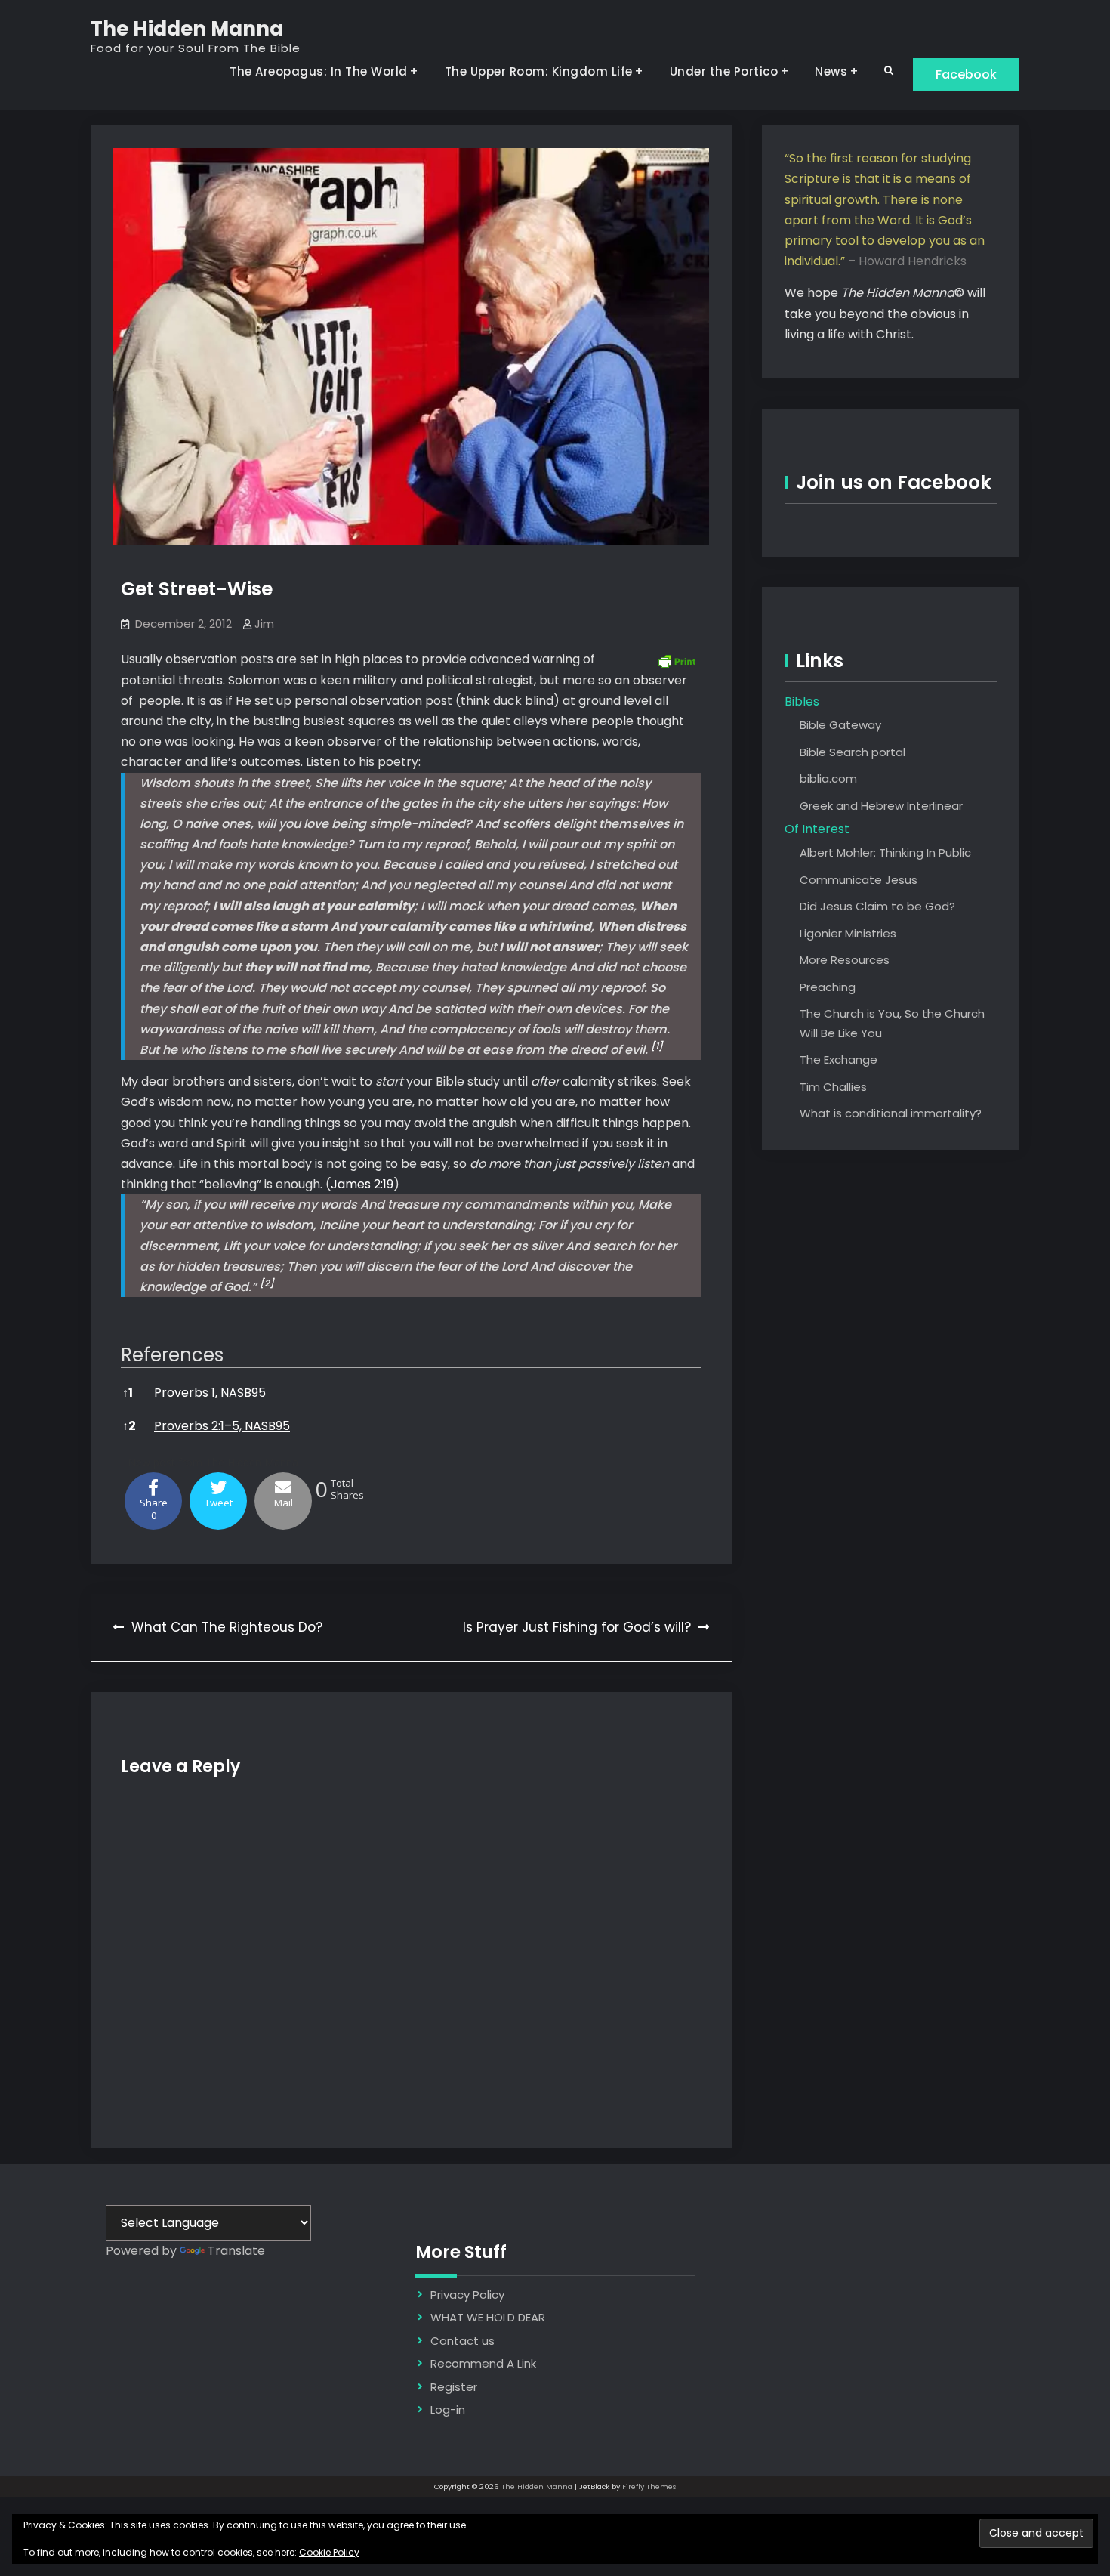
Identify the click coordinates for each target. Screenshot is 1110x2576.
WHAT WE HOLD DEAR (488, 2317)
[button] (657, 1050)
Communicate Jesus (859, 880)
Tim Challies (833, 1087)
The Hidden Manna (187, 29)
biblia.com (828, 778)
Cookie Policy (329, 2552)
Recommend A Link (483, 2363)
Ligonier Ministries (848, 933)
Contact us (462, 2341)
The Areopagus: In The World (319, 71)
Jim (264, 624)
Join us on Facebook (894, 482)
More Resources (845, 960)
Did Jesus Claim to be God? (877, 906)
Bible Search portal (853, 752)
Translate (236, 2251)
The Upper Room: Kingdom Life (539, 71)
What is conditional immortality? (891, 1113)
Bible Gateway (840, 725)
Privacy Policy (467, 2295)
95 (259, 1393)
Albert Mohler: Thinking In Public (885, 852)
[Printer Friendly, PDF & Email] (677, 659)
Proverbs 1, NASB (203, 1393)
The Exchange (839, 1059)
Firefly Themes (649, 2486)
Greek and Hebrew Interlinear (881, 806)
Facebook (966, 74)
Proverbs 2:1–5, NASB (215, 1426)
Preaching (828, 987)
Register (454, 2387)
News (831, 71)
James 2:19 (362, 1184)
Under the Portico (724, 71)
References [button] (172, 1355)
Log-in (448, 2409)
